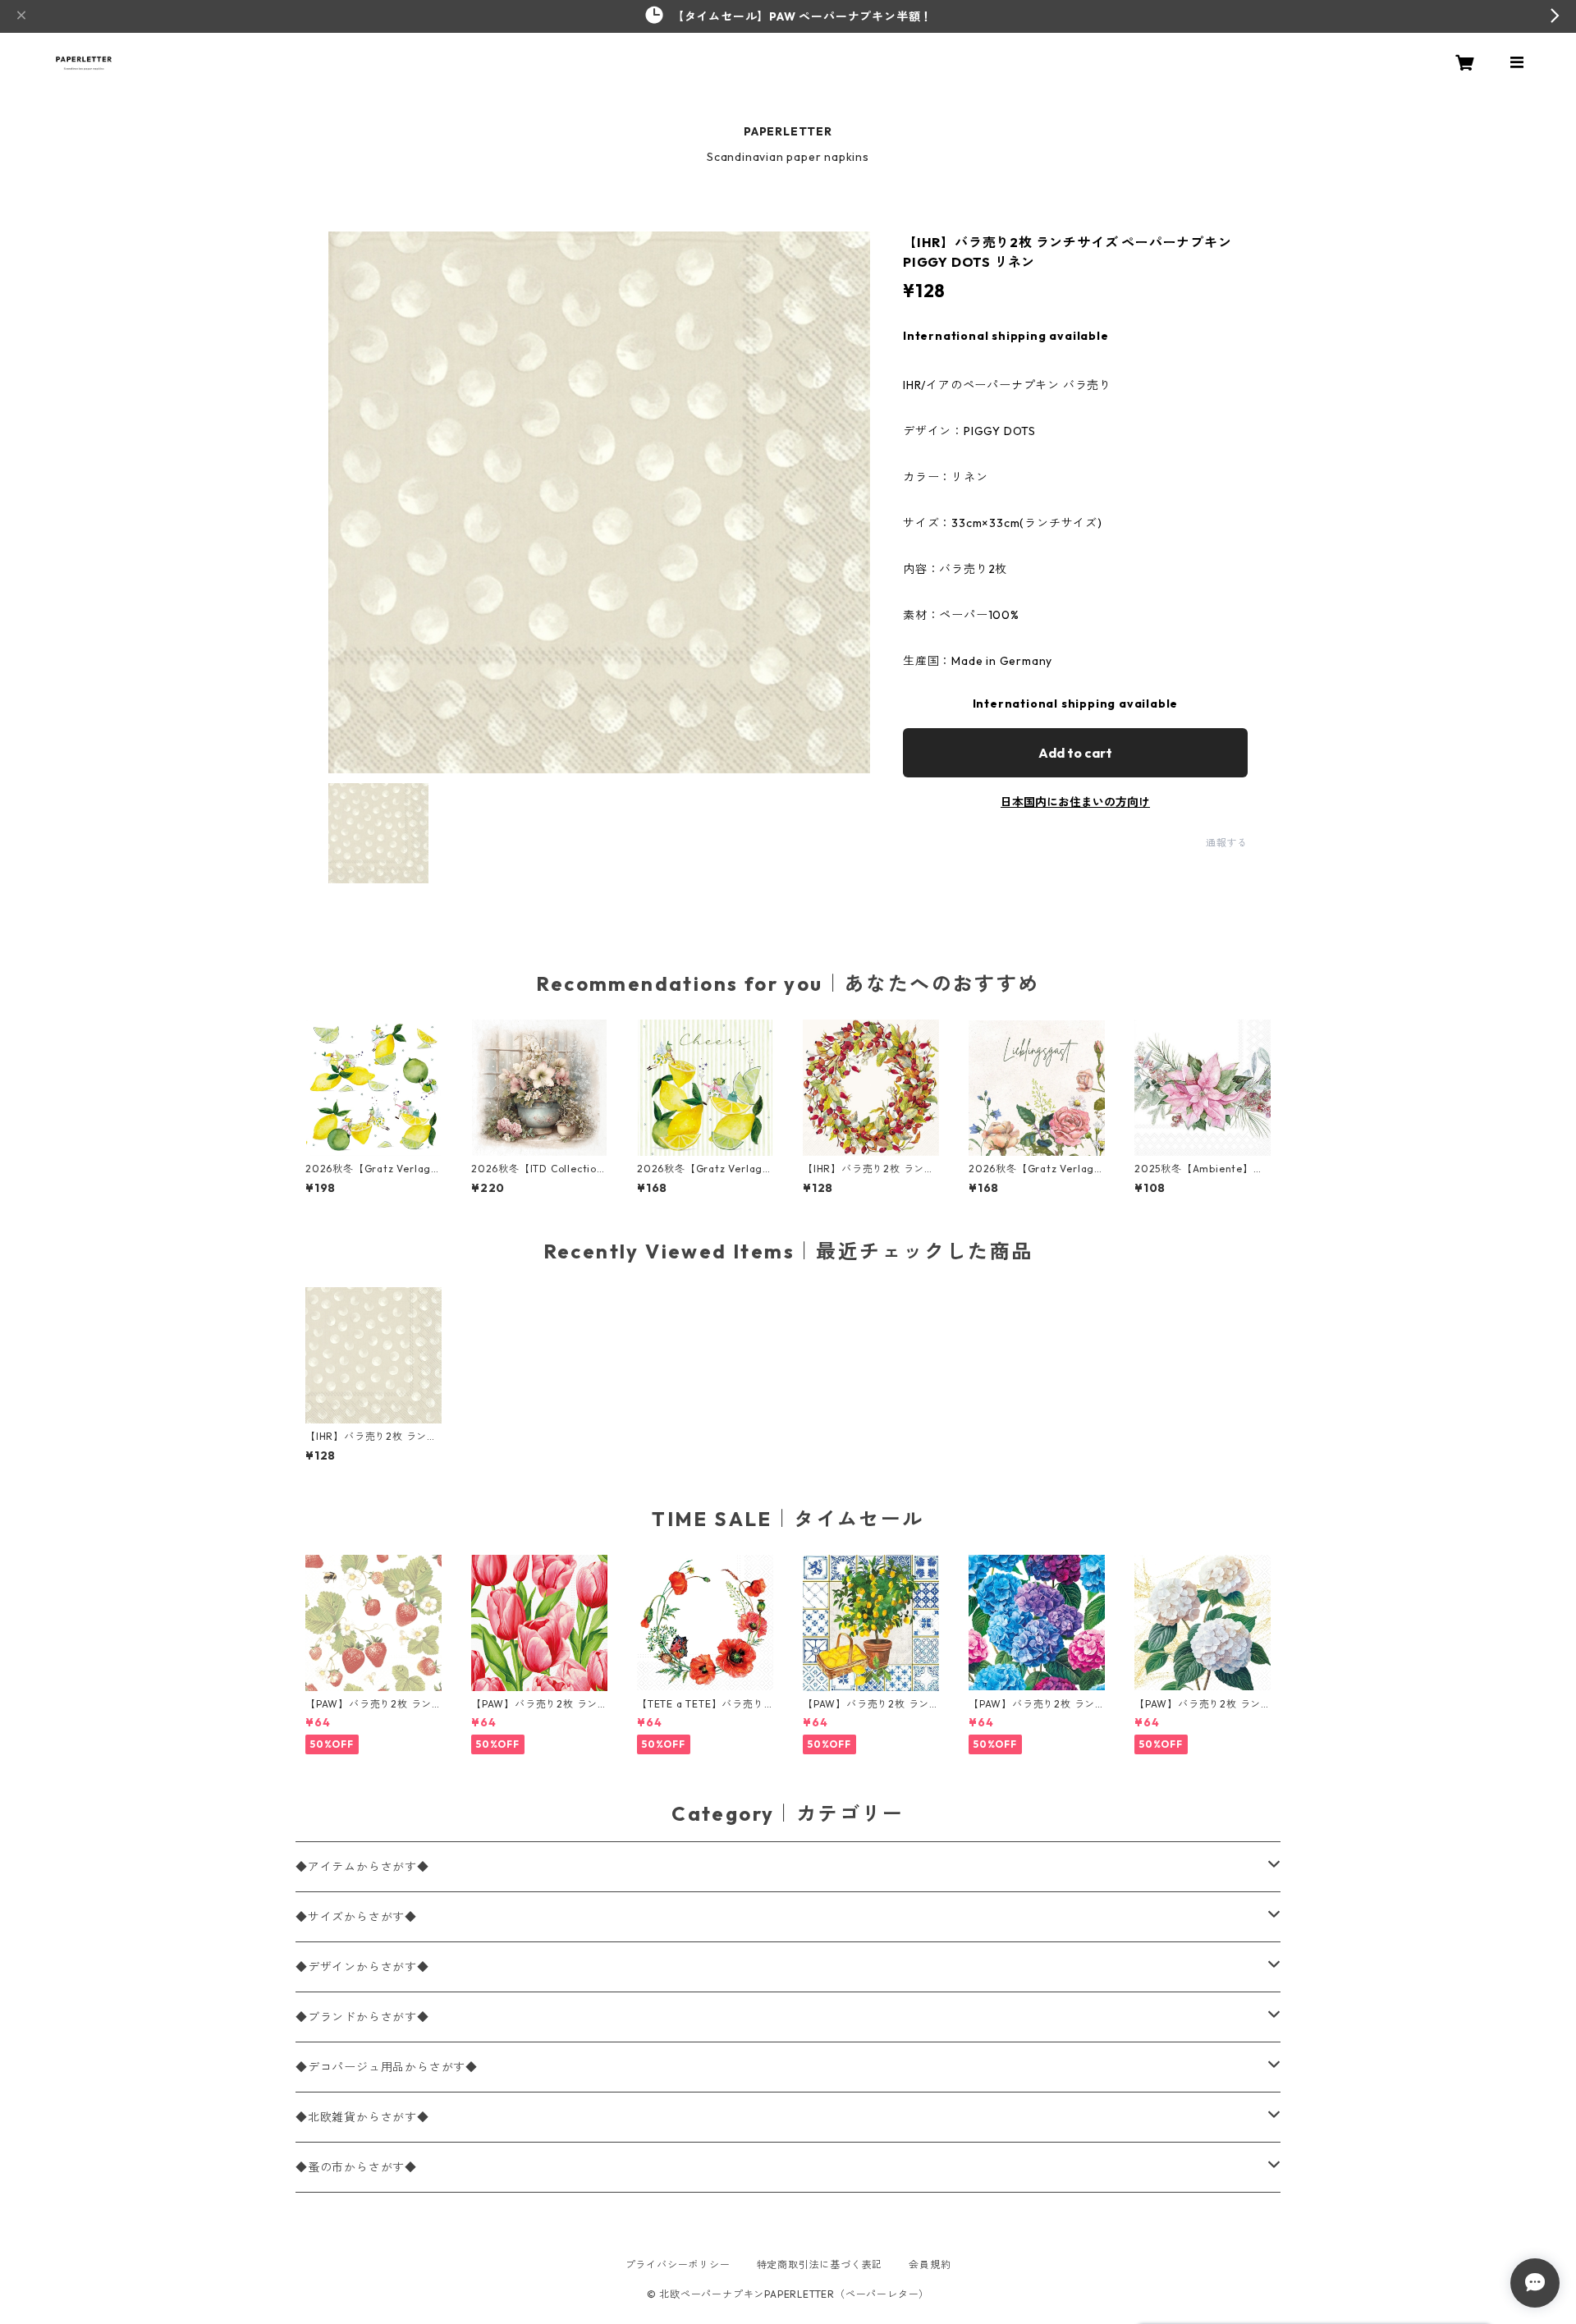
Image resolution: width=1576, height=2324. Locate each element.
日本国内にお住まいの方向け (1075, 802)
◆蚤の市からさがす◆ (356, 2167)
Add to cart (1075, 753)
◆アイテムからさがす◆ (362, 1867)
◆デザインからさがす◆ (362, 1967)
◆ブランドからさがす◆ (362, 2017)
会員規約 (930, 2264)
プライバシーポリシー (678, 2264)
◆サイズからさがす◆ (356, 1917)
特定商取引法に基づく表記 (820, 2264)
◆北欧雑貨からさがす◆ (362, 2117)
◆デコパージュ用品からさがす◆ (387, 2067)
